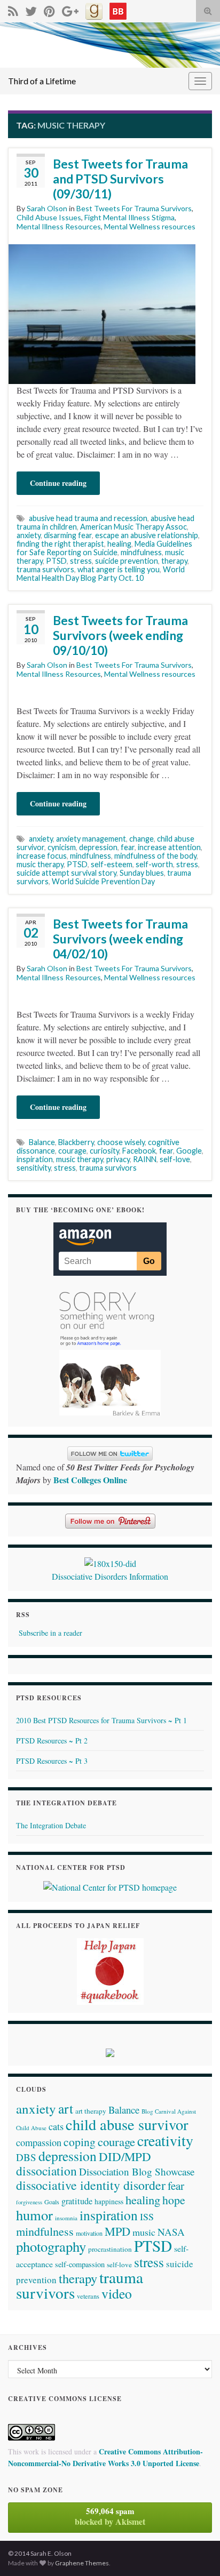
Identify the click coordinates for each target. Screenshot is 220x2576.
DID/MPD (125, 2156)
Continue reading (58, 483)
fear (128, 847)
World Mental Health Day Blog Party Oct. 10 (101, 574)
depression (98, 847)
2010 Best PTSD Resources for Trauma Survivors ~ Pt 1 (101, 1720)
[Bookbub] (118, 9)
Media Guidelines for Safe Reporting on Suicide (104, 548)
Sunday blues (142, 873)
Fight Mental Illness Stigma (129, 217)
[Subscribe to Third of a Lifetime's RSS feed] (13, 9)
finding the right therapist (60, 544)
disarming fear (68, 535)
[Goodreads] (94, 9)
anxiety (29, 535)
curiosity (104, 1151)
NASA (171, 2232)
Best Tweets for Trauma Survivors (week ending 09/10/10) (120, 635)
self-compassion (80, 2264)
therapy (174, 561)
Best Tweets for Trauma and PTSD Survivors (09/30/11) (120, 179)
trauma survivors (45, 569)
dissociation (46, 2171)
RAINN (145, 1159)
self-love (175, 1159)
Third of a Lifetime (42, 81)
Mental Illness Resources (59, 226)
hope (174, 2200)
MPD (117, 2231)
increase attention (169, 847)
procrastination (110, 2249)
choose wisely (121, 1142)
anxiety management (91, 839)
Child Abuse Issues (49, 217)
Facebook (139, 1151)
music (144, 2232)
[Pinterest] (49, 9)
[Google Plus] (70, 9)
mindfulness (141, 552)
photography (51, 2246)
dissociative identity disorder (91, 2185)
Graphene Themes (82, 2563)
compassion (39, 2142)
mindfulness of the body (155, 856)
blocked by (110, 2516)
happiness (109, 2202)
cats (56, 2126)
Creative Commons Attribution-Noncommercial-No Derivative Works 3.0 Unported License (105, 2457)
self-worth (154, 864)
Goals (52, 2202)
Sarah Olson (47, 208)
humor (34, 2215)
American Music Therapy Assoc (133, 527)
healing (119, 544)
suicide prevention (127, 561)
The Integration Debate (51, 1825)
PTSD (56, 561)
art (66, 2108)
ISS (147, 2217)
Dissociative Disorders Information (110, 1576)
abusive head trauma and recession (88, 518)
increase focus (42, 856)
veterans (88, 2296)
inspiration (35, 1159)
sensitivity (34, 1168)
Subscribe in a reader (50, 1633)
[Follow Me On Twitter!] (31, 9)
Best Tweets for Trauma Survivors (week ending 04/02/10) (120, 939)
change (142, 839)
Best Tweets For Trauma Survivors (134, 208)
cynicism (62, 847)
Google (189, 1151)
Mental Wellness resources (150, 226)
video (117, 2293)
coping (80, 2142)
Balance (42, 1142)
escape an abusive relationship (147, 535)
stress (81, 561)
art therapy (91, 2111)
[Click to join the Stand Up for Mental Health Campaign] (110, 1562)
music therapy (40, 864)
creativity (165, 2141)
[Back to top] (196, 2552)
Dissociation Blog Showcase (137, 2171)
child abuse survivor (127, 2124)
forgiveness (29, 2202)
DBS (26, 2157)
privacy (118, 1159)
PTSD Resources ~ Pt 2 (52, 1741)
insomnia (66, 2218)
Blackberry (76, 1142)
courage (72, 1151)
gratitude (77, 2201)
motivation (89, 2233)
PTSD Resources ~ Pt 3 (52, 1761)
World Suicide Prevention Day (103, 881)
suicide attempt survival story (66, 873)
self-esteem (112, 864)
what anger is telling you (119, 569)
